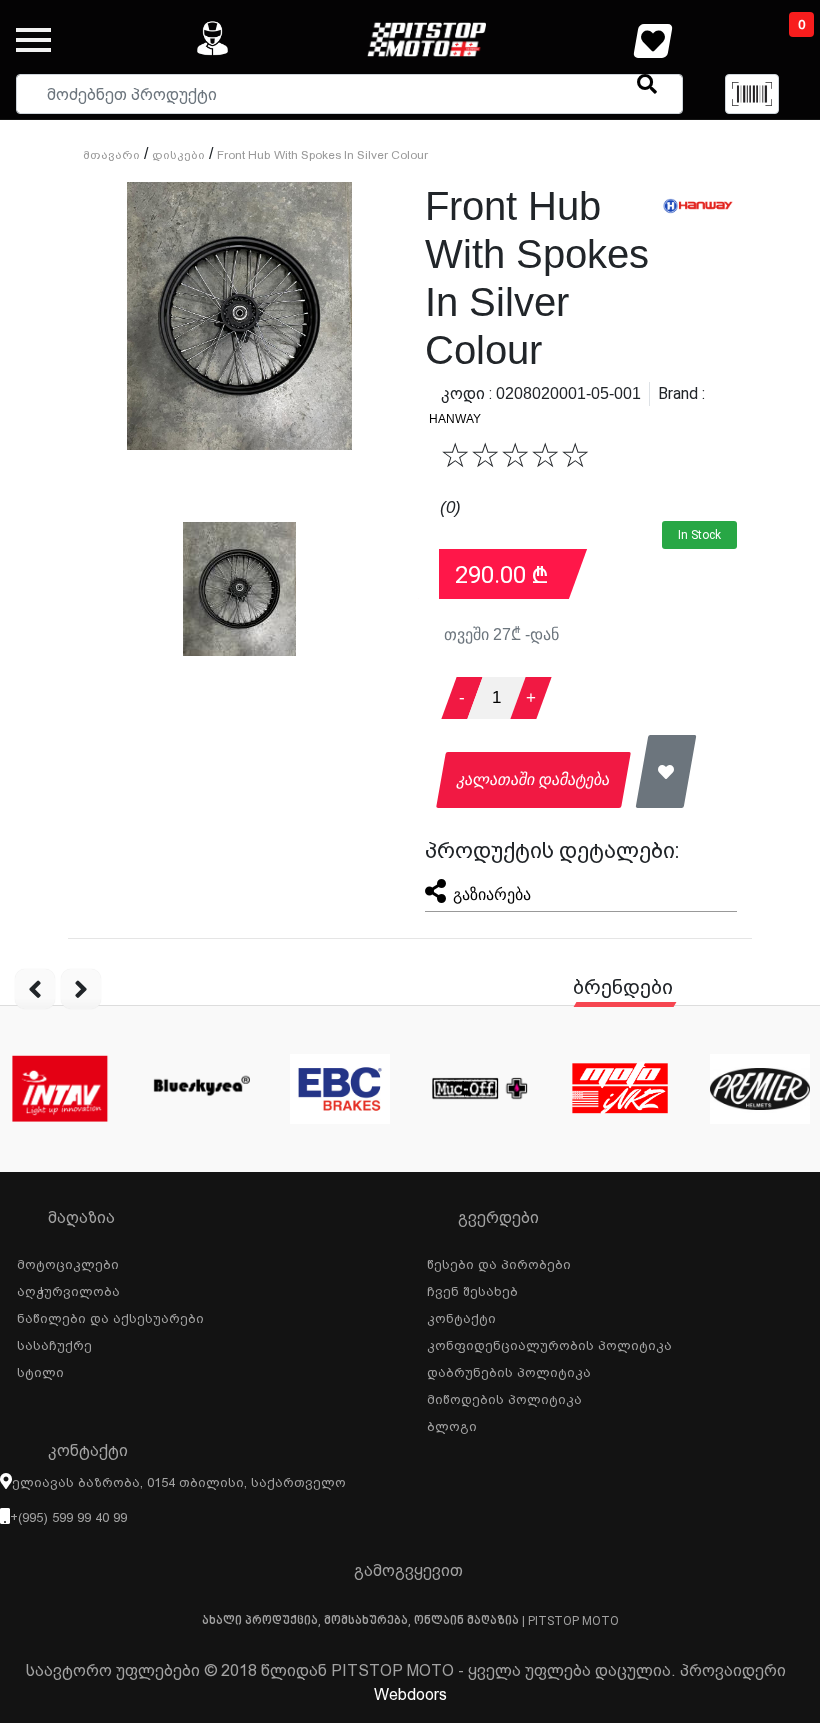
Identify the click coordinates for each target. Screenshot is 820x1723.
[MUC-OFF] (480, 1089)
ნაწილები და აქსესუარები (110, 1316)
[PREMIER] (760, 1089)
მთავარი (111, 155)
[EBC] (340, 1089)
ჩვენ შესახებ (472, 1289)
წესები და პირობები (499, 1262)
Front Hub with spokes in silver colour (322, 155)
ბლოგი (452, 1424)
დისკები (178, 155)
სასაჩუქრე (54, 1343)
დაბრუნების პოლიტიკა (509, 1370)
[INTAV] (60, 1089)
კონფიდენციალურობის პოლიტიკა (549, 1343)
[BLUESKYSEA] (200, 1089)
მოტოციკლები (68, 1262)
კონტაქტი (461, 1316)
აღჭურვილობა (68, 1289)
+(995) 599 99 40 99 (68, 1517)
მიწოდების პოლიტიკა (504, 1397)
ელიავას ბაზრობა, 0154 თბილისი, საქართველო (179, 1482)
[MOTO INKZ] (620, 1089)
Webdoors (410, 1694)
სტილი (40, 1370)
